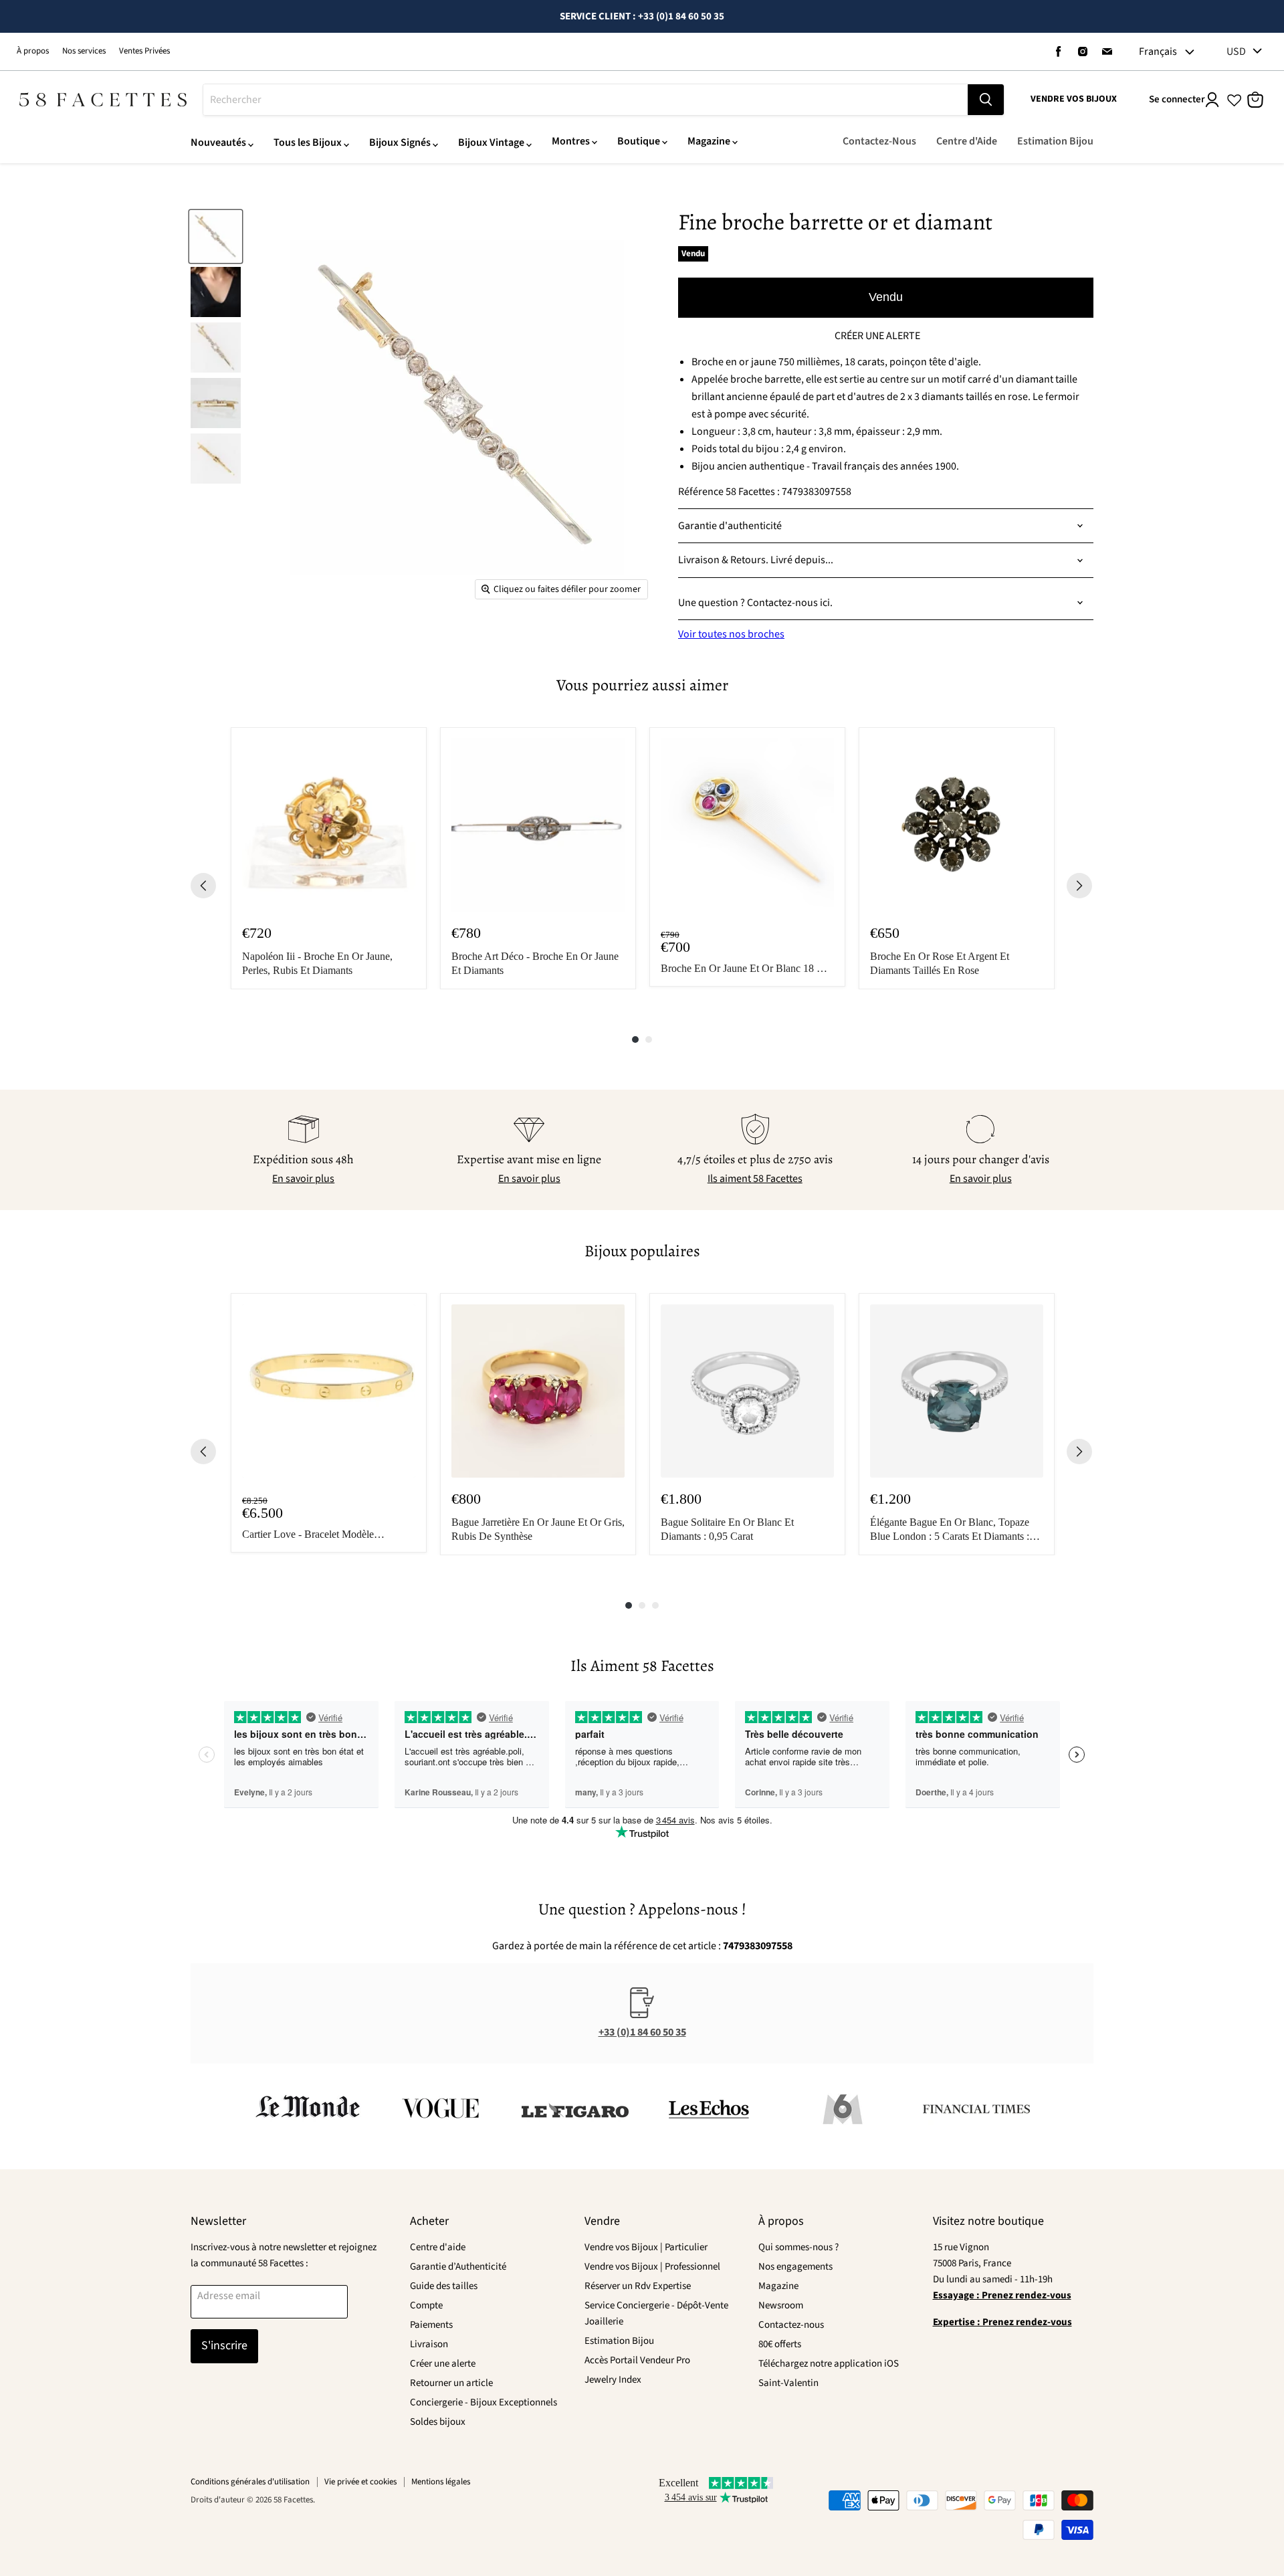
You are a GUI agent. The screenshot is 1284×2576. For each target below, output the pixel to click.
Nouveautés (218, 142)
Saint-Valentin (788, 2383)
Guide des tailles (444, 2286)
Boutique (639, 141)
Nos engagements (795, 2267)
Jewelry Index (613, 2380)
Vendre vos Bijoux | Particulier (646, 2247)
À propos (33, 51)
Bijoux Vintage (491, 142)
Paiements (431, 2325)
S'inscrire (224, 2346)
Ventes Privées (144, 51)
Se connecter (1177, 99)
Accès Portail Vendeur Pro (637, 2360)
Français (1158, 52)
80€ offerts (780, 2344)
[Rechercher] (986, 100)
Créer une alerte (443, 2364)
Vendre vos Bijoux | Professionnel (652, 2267)
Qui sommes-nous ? (798, 2247)
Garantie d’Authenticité (458, 2267)
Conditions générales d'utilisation (250, 2482)
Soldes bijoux (438, 2422)
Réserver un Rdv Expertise (638, 2286)
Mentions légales (441, 2482)
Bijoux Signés (400, 142)
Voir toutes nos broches (731, 634)
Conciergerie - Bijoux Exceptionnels (484, 2402)
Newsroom (781, 2305)
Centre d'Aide (967, 141)
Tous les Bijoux (308, 142)
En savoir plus (303, 1179)
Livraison (429, 2344)
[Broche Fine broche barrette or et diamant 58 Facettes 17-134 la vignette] (216, 236)
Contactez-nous (791, 2325)
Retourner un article (451, 2383)
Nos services (84, 51)
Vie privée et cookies (360, 2482)
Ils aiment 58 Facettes (755, 1179)
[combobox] (585, 100)
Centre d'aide (438, 2247)
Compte (426, 2305)
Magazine (709, 141)
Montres (571, 141)
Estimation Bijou (1055, 141)
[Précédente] (203, 886)
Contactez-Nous (879, 141)
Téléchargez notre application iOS (829, 2364)
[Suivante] (1079, 886)
